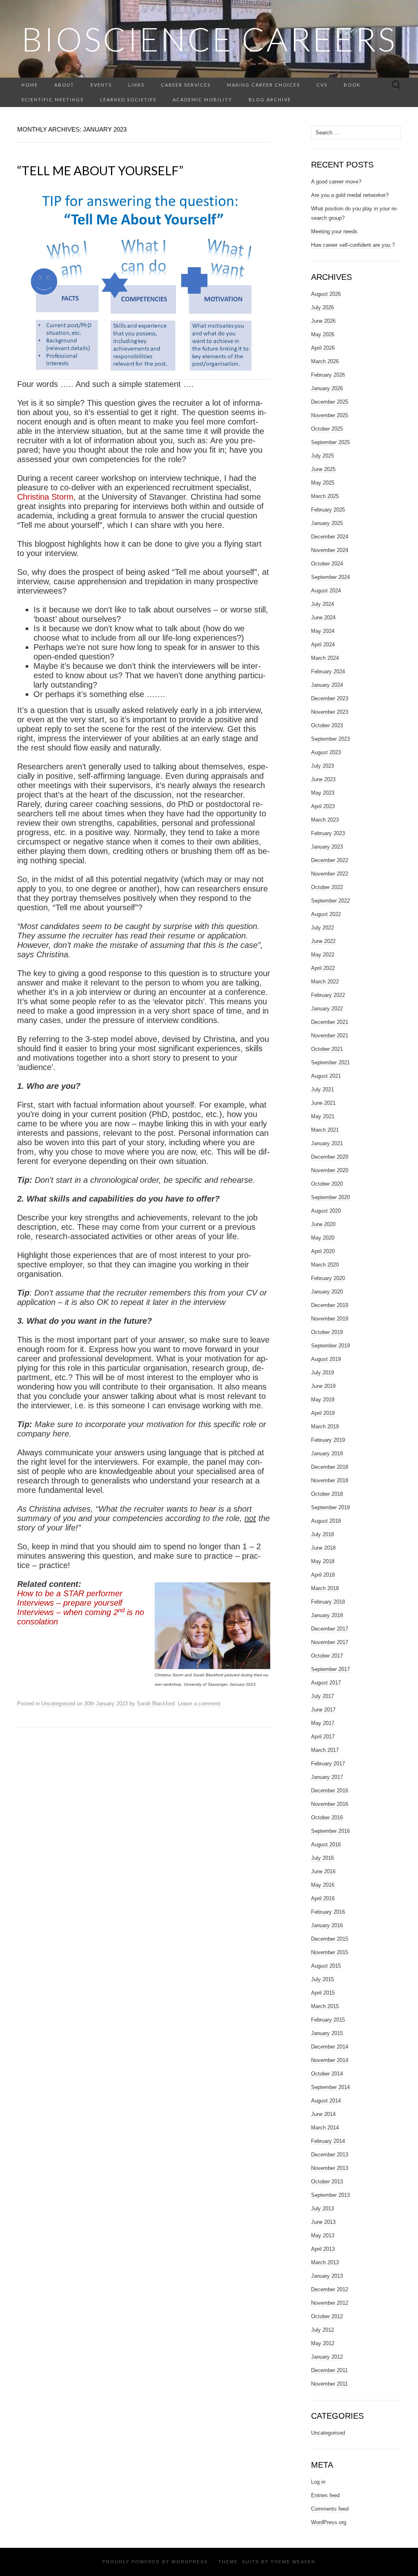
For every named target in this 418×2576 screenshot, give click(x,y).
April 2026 (323, 348)
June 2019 (323, 1386)
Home (30, 85)
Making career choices (263, 85)
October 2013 (327, 2182)
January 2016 (327, 1925)
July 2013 (322, 2208)
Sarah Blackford (156, 1704)
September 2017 (330, 1669)
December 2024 (330, 537)
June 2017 (323, 1710)
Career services (186, 85)
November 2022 (330, 874)
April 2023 (323, 806)
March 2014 (325, 2128)
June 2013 (323, 2222)
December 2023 (330, 698)
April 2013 (323, 2249)
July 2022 (322, 928)
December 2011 (329, 2370)
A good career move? (336, 182)
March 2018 (325, 1588)
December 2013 (330, 2155)
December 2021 (330, 1022)
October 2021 (327, 1049)
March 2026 (325, 361)
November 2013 (330, 2168)
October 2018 (327, 1494)
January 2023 (327, 847)
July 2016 (322, 1858)
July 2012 (322, 2330)
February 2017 (328, 1764)
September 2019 (330, 1346)
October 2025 (327, 429)
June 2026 (323, 321)
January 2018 (327, 1615)
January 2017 (327, 1777)
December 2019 (330, 1305)
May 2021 (323, 1116)
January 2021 (327, 1143)
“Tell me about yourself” (100, 170)
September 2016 (330, 1831)
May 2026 (323, 334)
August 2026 (326, 294)
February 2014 (328, 2141)
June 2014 (323, 2114)
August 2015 (326, 1966)
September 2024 (330, 577)
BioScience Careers (209, 39)
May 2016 (323, 1885)
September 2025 (330, 442)
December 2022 (330, 860)
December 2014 (330, 2047)
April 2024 (323, 645)
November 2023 (330, 712)
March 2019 (325, 1427)
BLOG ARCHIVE (270, 99)
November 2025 (330, 415)
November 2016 (330, 1804)
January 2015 (327, 2033)
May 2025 (323, 483)
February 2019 (328, 1440)
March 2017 (325, 1750)
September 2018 (330, 1507)
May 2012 (323, 2343)
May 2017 (323, 1723)
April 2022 (323, 968)
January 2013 (327, 2276)
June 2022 (323, 941)
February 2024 (328, 671)
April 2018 (323, 1575)
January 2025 (327, 523)
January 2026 (327, 388)
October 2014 (327, 2074)
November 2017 (330, 1642)
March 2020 (325, 1265)
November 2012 (330, 2303)
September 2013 (330, 2195)
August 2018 (326, 1521)
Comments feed (330, 2509)
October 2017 (327, 1656)
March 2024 (325, 658)
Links (136, 85)
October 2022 (327, 887)
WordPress (190, 2562)
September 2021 (330, 1062)
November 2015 (330, 1952)
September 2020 (330, 1197)
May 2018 (323, 1561)
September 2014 (330, 2087)
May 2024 (323, 631)
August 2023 (326, 752)
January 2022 (327, 1009)
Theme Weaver (293, 2562)
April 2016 (323, 1898)
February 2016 (328, 1912)
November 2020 (330, 1170)
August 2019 (326, 1359)
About (64, 85)
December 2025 (330, 402)
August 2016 (326, 1844)
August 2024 (326, 591)
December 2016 (330, 1791)
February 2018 (328, 1602)
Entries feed (325, 2495)
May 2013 (323, 2235)
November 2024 (330, 550)
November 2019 (330, 1319)
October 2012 (327, 2316)
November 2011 (329, 2384)
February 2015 (328, 2020)
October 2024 (327, 564)
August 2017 (326, 1683)
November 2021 (330, 1036)
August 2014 (326, 2101)
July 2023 (322, 766)
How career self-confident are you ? (353, 245)
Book (352, 85)
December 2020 (330, 1157)
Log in (318, 2482)
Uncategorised (58, 1704)
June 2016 (323, 1871)
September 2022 (330, 901)
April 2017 (323, 1737)
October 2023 (327, 725)
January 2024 (327, 685)
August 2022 (326, 914)
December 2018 (330, 1467)
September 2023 (330, 739)
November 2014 (330, 2060)
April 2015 (323, 1993)
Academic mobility (202, 99)
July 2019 (322, 1373)
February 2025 (328, 510)
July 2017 (322, 1696)
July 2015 (322, 1979)
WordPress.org (329, 2522)
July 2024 (322, 604)
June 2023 (323, 779)
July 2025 (322, 456)
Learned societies (128, 99)
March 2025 (325, 496)
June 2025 (323, 469)
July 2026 (322, 307)
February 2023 (328, 833)
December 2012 (330, 2289)
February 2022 (328, 995)
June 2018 (323, 1548)
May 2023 (323, 793)
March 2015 (325, 2006)
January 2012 (327, 2357)
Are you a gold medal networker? (350, 195)
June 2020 (323, 1224)
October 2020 (327, 1184)
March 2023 (325, 820)
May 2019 (323, 1400)
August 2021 (326, 1076)
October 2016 (327, 1817)
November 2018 (330, 1480)
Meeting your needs (334, 231)
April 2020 (323, 1251)
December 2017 (330, 1629)
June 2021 (323, 1103)
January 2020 (327, 1292)
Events (101, 85)
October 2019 (327, 1332)
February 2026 (328, 375)
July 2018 (322, 1534)
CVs (322, 85)
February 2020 (328, 1278)
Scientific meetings (52, 99)
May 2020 (323, 1238)
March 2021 (325, 1130)
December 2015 (330, 1939)
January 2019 (327, 1453)
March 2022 (325, 982)
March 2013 (325, 2262)
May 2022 (323, 955)
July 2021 (322, 1089)
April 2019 (323, 1413)
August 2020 (326, 1211)
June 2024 (323, 618)
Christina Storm (45, 497)
